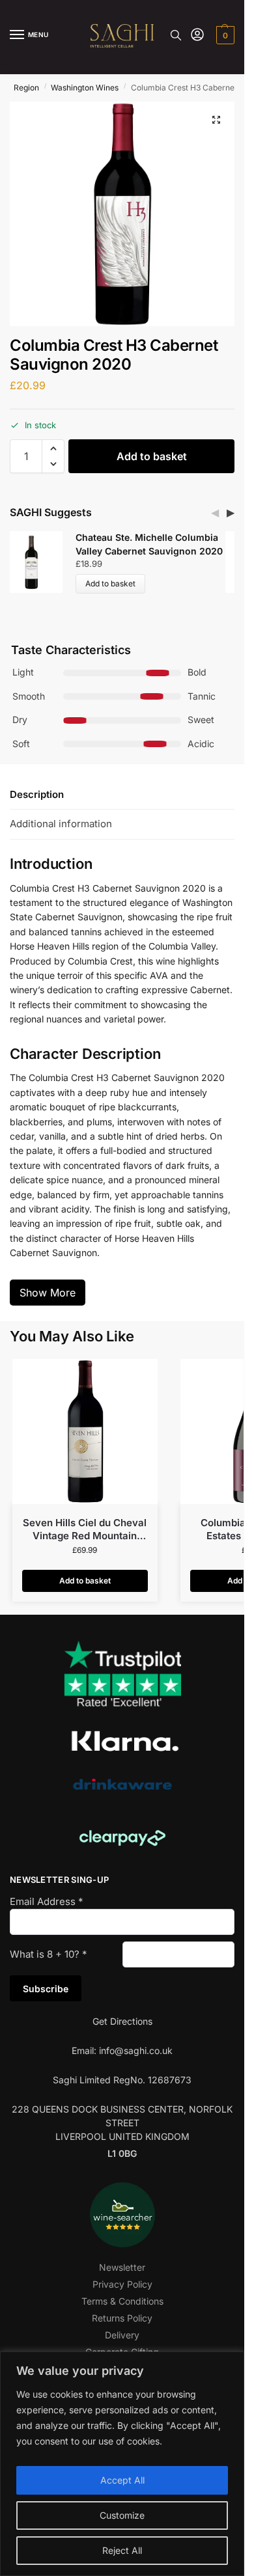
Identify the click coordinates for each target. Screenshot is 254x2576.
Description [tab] (37, 794)
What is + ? (49, 1954)
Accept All (122, 2480)
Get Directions (122, 2021)
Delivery (122, 2335)
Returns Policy (122, 2318)
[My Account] (197, 35)
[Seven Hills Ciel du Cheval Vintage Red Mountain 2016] (85, 1432)
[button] (224, 35)
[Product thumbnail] (38, 562)
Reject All (122, 2550)
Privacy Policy (122, 2284)
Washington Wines (85, 88)
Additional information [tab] (61, 824)
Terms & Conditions (122, 2301)
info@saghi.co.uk (136, 2050)
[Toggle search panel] (176, 35)
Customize (122, 2515)
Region (26, 88)
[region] (122, 2464)
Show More (48, 1293)
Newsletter (122, 2267)
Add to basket (152, 456)
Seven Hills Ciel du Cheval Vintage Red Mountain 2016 (85, 1529)
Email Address (47, 1901)
